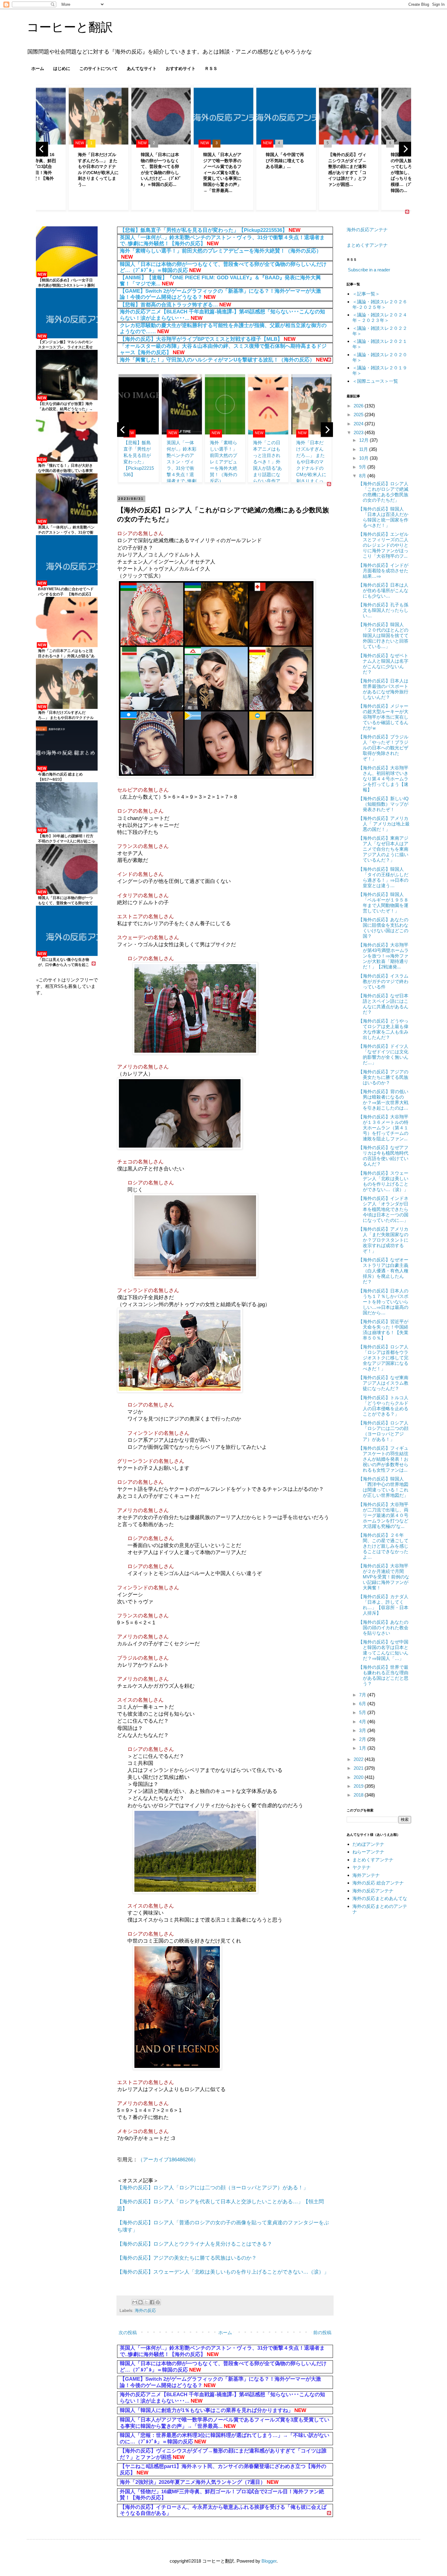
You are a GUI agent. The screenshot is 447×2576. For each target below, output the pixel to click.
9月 (363, 467)
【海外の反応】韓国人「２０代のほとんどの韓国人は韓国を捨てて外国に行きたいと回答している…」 (383, 635)
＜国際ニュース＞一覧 (375, 381)
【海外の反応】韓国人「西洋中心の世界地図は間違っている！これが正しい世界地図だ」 (383, 1487)
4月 (363, 1722)
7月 (363, 1695)
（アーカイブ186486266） (168, 2159)
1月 (363, 1748)
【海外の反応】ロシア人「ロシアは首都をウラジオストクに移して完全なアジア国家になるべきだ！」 (383, 1358)
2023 (359, 432)
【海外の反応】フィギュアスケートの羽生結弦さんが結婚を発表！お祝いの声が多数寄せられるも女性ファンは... (383, 1459)
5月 (363, 1712)
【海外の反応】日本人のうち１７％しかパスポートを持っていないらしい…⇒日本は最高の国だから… (383, 1302)
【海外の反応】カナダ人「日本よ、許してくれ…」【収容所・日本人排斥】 (383, 1605)
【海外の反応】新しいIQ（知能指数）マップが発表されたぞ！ (383, 804)
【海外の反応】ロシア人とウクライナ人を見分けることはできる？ (195, 2244)
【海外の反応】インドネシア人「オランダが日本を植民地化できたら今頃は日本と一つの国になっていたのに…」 (383, 1209)
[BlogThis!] (140, 2302)
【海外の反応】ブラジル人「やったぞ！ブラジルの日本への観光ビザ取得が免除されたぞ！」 (383, 748)
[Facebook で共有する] (152, 2302)
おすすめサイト (181, 68)
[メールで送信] (135, 2302)
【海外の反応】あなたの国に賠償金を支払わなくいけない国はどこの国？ (383, 928)
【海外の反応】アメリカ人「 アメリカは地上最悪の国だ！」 (384, 824)
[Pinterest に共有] (158, 2302)
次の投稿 (128, 2332)
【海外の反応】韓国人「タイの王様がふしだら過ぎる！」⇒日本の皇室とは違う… (383, 877)
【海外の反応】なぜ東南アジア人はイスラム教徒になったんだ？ (383, 1383)
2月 (363, 1739)
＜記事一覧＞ (366, 294)
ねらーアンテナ (368, 1852)
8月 (363, 476)
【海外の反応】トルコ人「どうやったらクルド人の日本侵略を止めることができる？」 (383, 1406)
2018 (359, 1795)
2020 (359, 1777)
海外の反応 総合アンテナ (378, 1883)
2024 (359, 424)
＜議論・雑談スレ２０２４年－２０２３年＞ (380, 317)
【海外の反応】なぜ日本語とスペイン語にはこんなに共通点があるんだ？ (383, 1004)
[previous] (42, 149)
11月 (364, 449)
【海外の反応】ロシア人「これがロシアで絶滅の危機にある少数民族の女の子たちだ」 (383, 492)
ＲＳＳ (211, 68)
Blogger (269, 2561)
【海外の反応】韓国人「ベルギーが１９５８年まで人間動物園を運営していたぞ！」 (383, 903)
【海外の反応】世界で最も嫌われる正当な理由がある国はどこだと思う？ (383, 1675)
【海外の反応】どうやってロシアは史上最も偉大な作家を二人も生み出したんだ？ (383, 1029)
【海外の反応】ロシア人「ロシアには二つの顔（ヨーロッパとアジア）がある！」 (213, 2187)
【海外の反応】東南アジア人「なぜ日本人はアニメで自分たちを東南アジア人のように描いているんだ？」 (383, 849)
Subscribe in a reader (369, 270)
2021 (359, 1768)
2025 (359, 415)
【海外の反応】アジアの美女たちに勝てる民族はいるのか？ (187, 2258)
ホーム (38, 68)
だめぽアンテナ (368, 1844)
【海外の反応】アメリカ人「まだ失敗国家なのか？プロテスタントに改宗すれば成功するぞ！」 (383, 1240)
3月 (363, 1730)
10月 (364, 458)
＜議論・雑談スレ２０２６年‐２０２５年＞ (380, 304)
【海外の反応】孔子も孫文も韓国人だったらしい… (383, 610)
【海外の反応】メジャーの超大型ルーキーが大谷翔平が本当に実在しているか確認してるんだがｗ (383, 717)
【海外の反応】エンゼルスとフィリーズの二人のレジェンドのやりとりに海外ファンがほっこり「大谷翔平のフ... (383, 545)
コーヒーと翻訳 (70, 27)
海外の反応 (145, 2311)
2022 (359, 1759)
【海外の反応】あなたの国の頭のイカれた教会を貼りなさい (383, 1628)
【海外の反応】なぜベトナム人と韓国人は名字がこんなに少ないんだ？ (383, 664)
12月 (364, 440)
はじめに (62, 68)
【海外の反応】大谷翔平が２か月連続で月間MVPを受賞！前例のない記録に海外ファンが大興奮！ (384, 1577)
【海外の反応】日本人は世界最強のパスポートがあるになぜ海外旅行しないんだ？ (383, 689)
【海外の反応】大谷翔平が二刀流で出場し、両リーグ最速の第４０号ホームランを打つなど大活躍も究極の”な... (383, 1515)
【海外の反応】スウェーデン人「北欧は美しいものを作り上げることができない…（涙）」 (223, 2272)
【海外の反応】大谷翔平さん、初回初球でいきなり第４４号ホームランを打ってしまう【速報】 (383, 779)
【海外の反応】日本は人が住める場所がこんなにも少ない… (383, 590)
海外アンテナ (366, 1875)
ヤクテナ (362, 1867)
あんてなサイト (142, 68)
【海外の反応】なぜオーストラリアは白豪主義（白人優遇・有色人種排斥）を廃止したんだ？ (383, 1271)
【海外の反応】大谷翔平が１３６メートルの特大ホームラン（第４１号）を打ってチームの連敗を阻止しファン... (383, 1128)
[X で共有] (146, 2302)
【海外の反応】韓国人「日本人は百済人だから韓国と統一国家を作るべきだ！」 (383, 517)
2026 (359, 406)
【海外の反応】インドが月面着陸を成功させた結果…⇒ (383, 571)
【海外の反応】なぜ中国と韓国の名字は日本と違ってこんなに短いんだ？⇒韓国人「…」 (383, 1650)
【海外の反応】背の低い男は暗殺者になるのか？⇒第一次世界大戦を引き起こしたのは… (383, 1100)
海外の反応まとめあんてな (380, 1898)
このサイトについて (99, 68)
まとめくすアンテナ (367, 245)
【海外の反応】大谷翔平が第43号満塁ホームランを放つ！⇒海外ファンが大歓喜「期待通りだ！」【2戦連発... (383, 956)
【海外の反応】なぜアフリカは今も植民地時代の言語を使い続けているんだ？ (383, 1156)
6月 (363, 1704)
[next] (405, 149)
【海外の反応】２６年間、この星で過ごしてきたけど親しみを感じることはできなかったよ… (383, 1546)
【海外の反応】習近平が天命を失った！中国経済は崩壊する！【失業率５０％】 (383, 1330)
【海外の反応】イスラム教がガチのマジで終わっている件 (383, 981)
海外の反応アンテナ (367, 230)
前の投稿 (322, 2332)
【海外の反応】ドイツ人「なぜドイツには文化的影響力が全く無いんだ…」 (383, 1054)
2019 (359, 1786)
